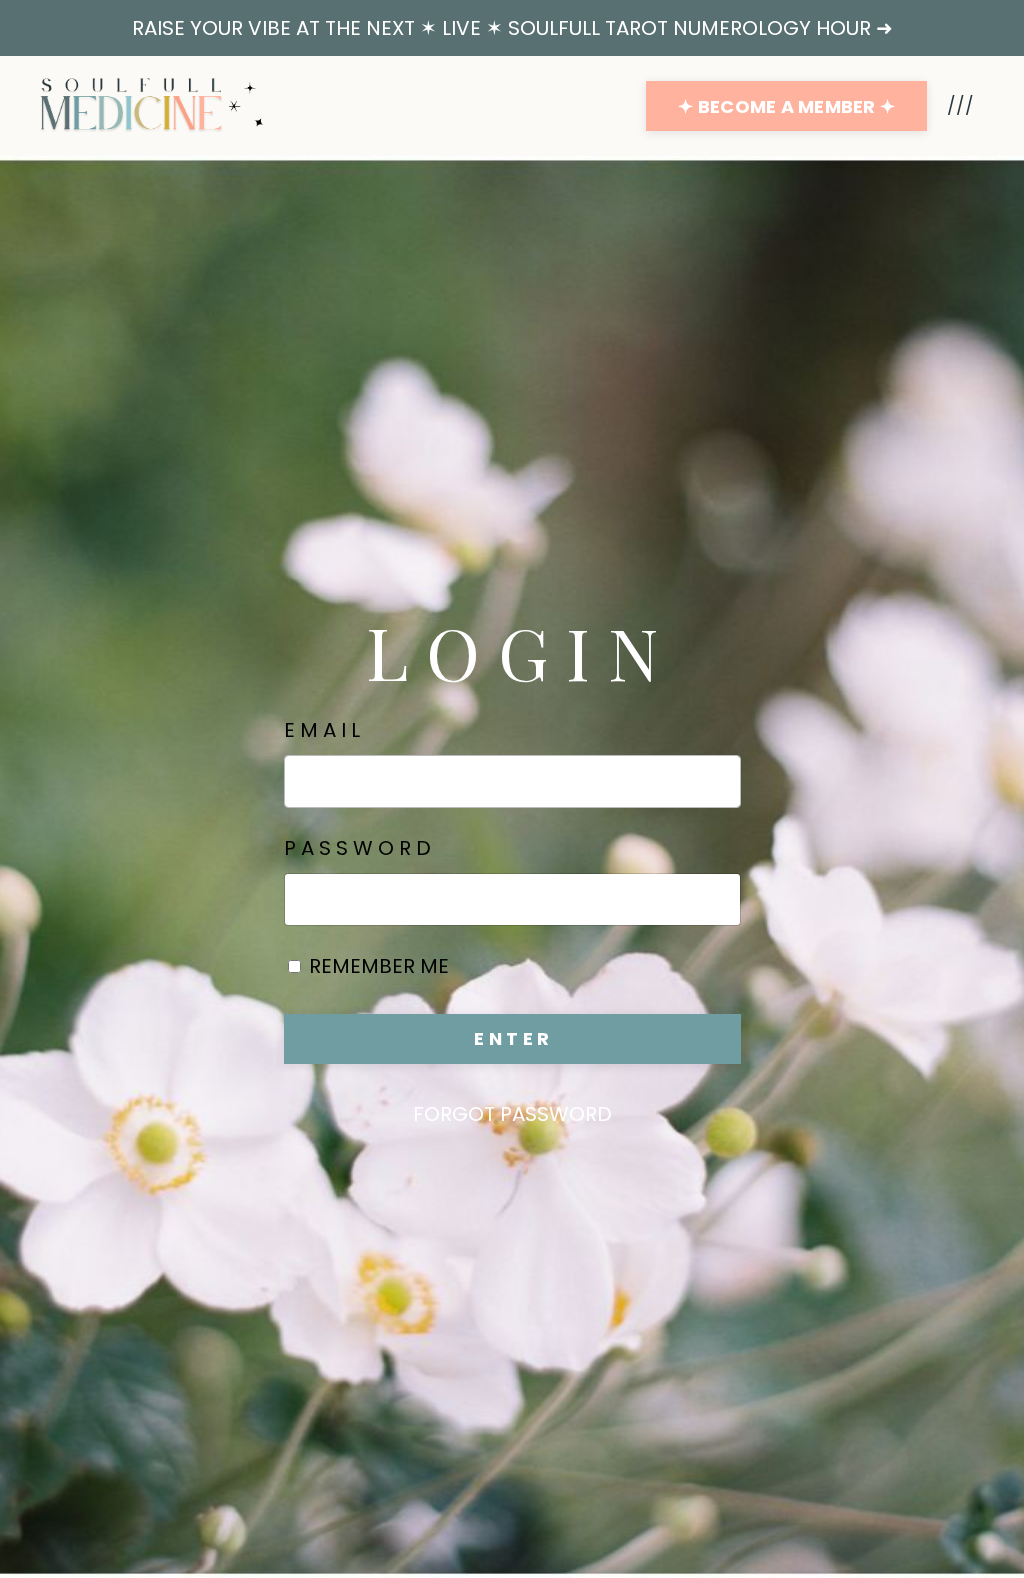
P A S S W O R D (357, 848)
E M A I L (322, 730)
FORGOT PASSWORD (512, 1114)
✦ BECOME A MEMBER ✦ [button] (786, 106)
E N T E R (511, 1038)
